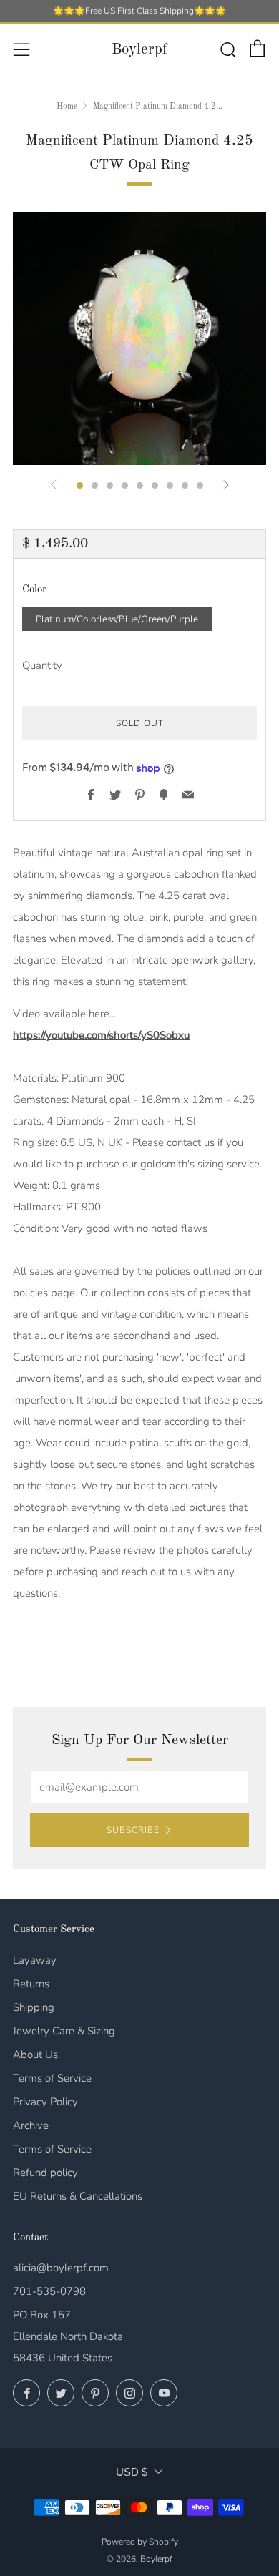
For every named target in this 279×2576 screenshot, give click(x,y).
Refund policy (45, 2173)
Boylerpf (139, 50)
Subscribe (133, 1830)
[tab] (80, 485)
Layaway (35, 1960)
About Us (35, 2055)
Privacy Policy (45, 2102)
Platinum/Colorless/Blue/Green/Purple (117, 619)
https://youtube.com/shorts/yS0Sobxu (101, 1035)
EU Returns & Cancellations (78, 2196)
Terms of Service (52, 2078)
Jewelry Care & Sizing (64, 2031)
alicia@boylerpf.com (61, 2268)
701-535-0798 (49, 2291)
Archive (31, 2125)
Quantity (42, 665)
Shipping (34, 2007)
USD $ (132, 2472)
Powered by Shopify (140, 2542)
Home (67, 107)
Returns (31, 1984)
